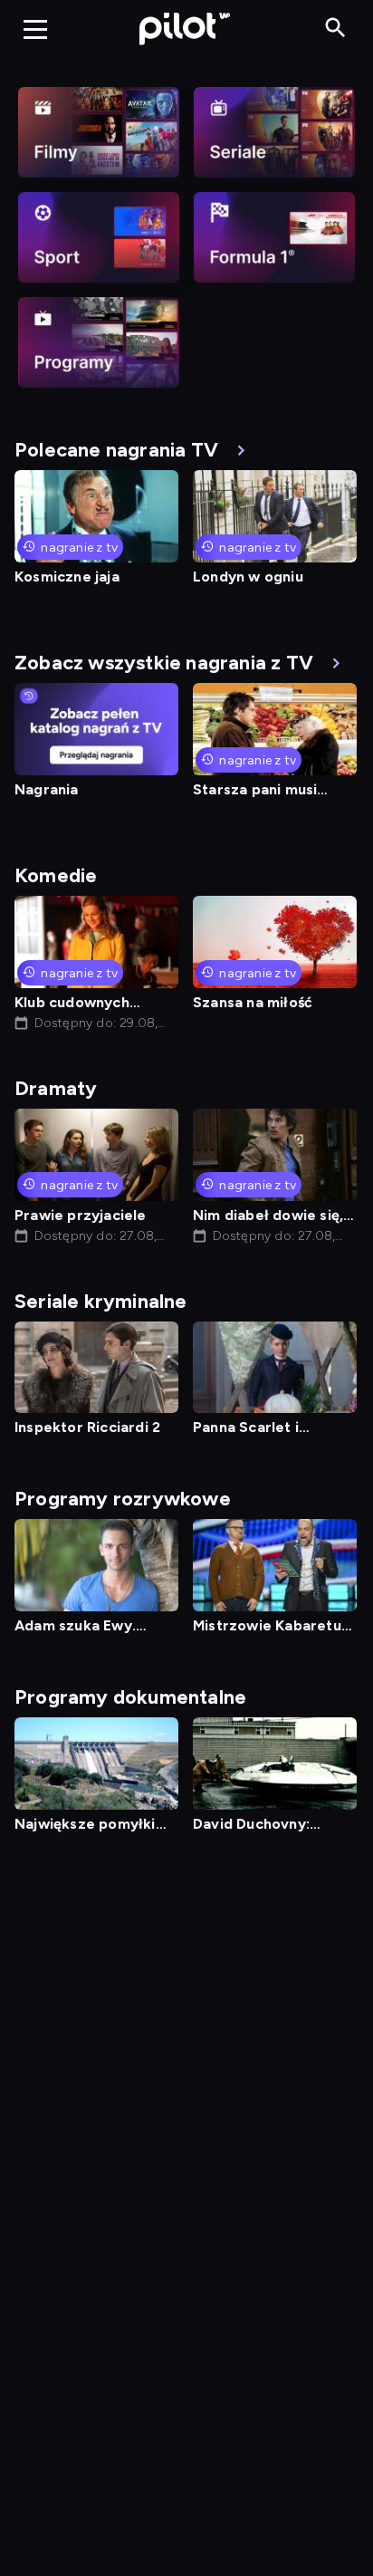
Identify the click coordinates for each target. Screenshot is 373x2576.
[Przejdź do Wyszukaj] (335, 29)
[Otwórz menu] (35, 29)
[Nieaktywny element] (99, 132)
